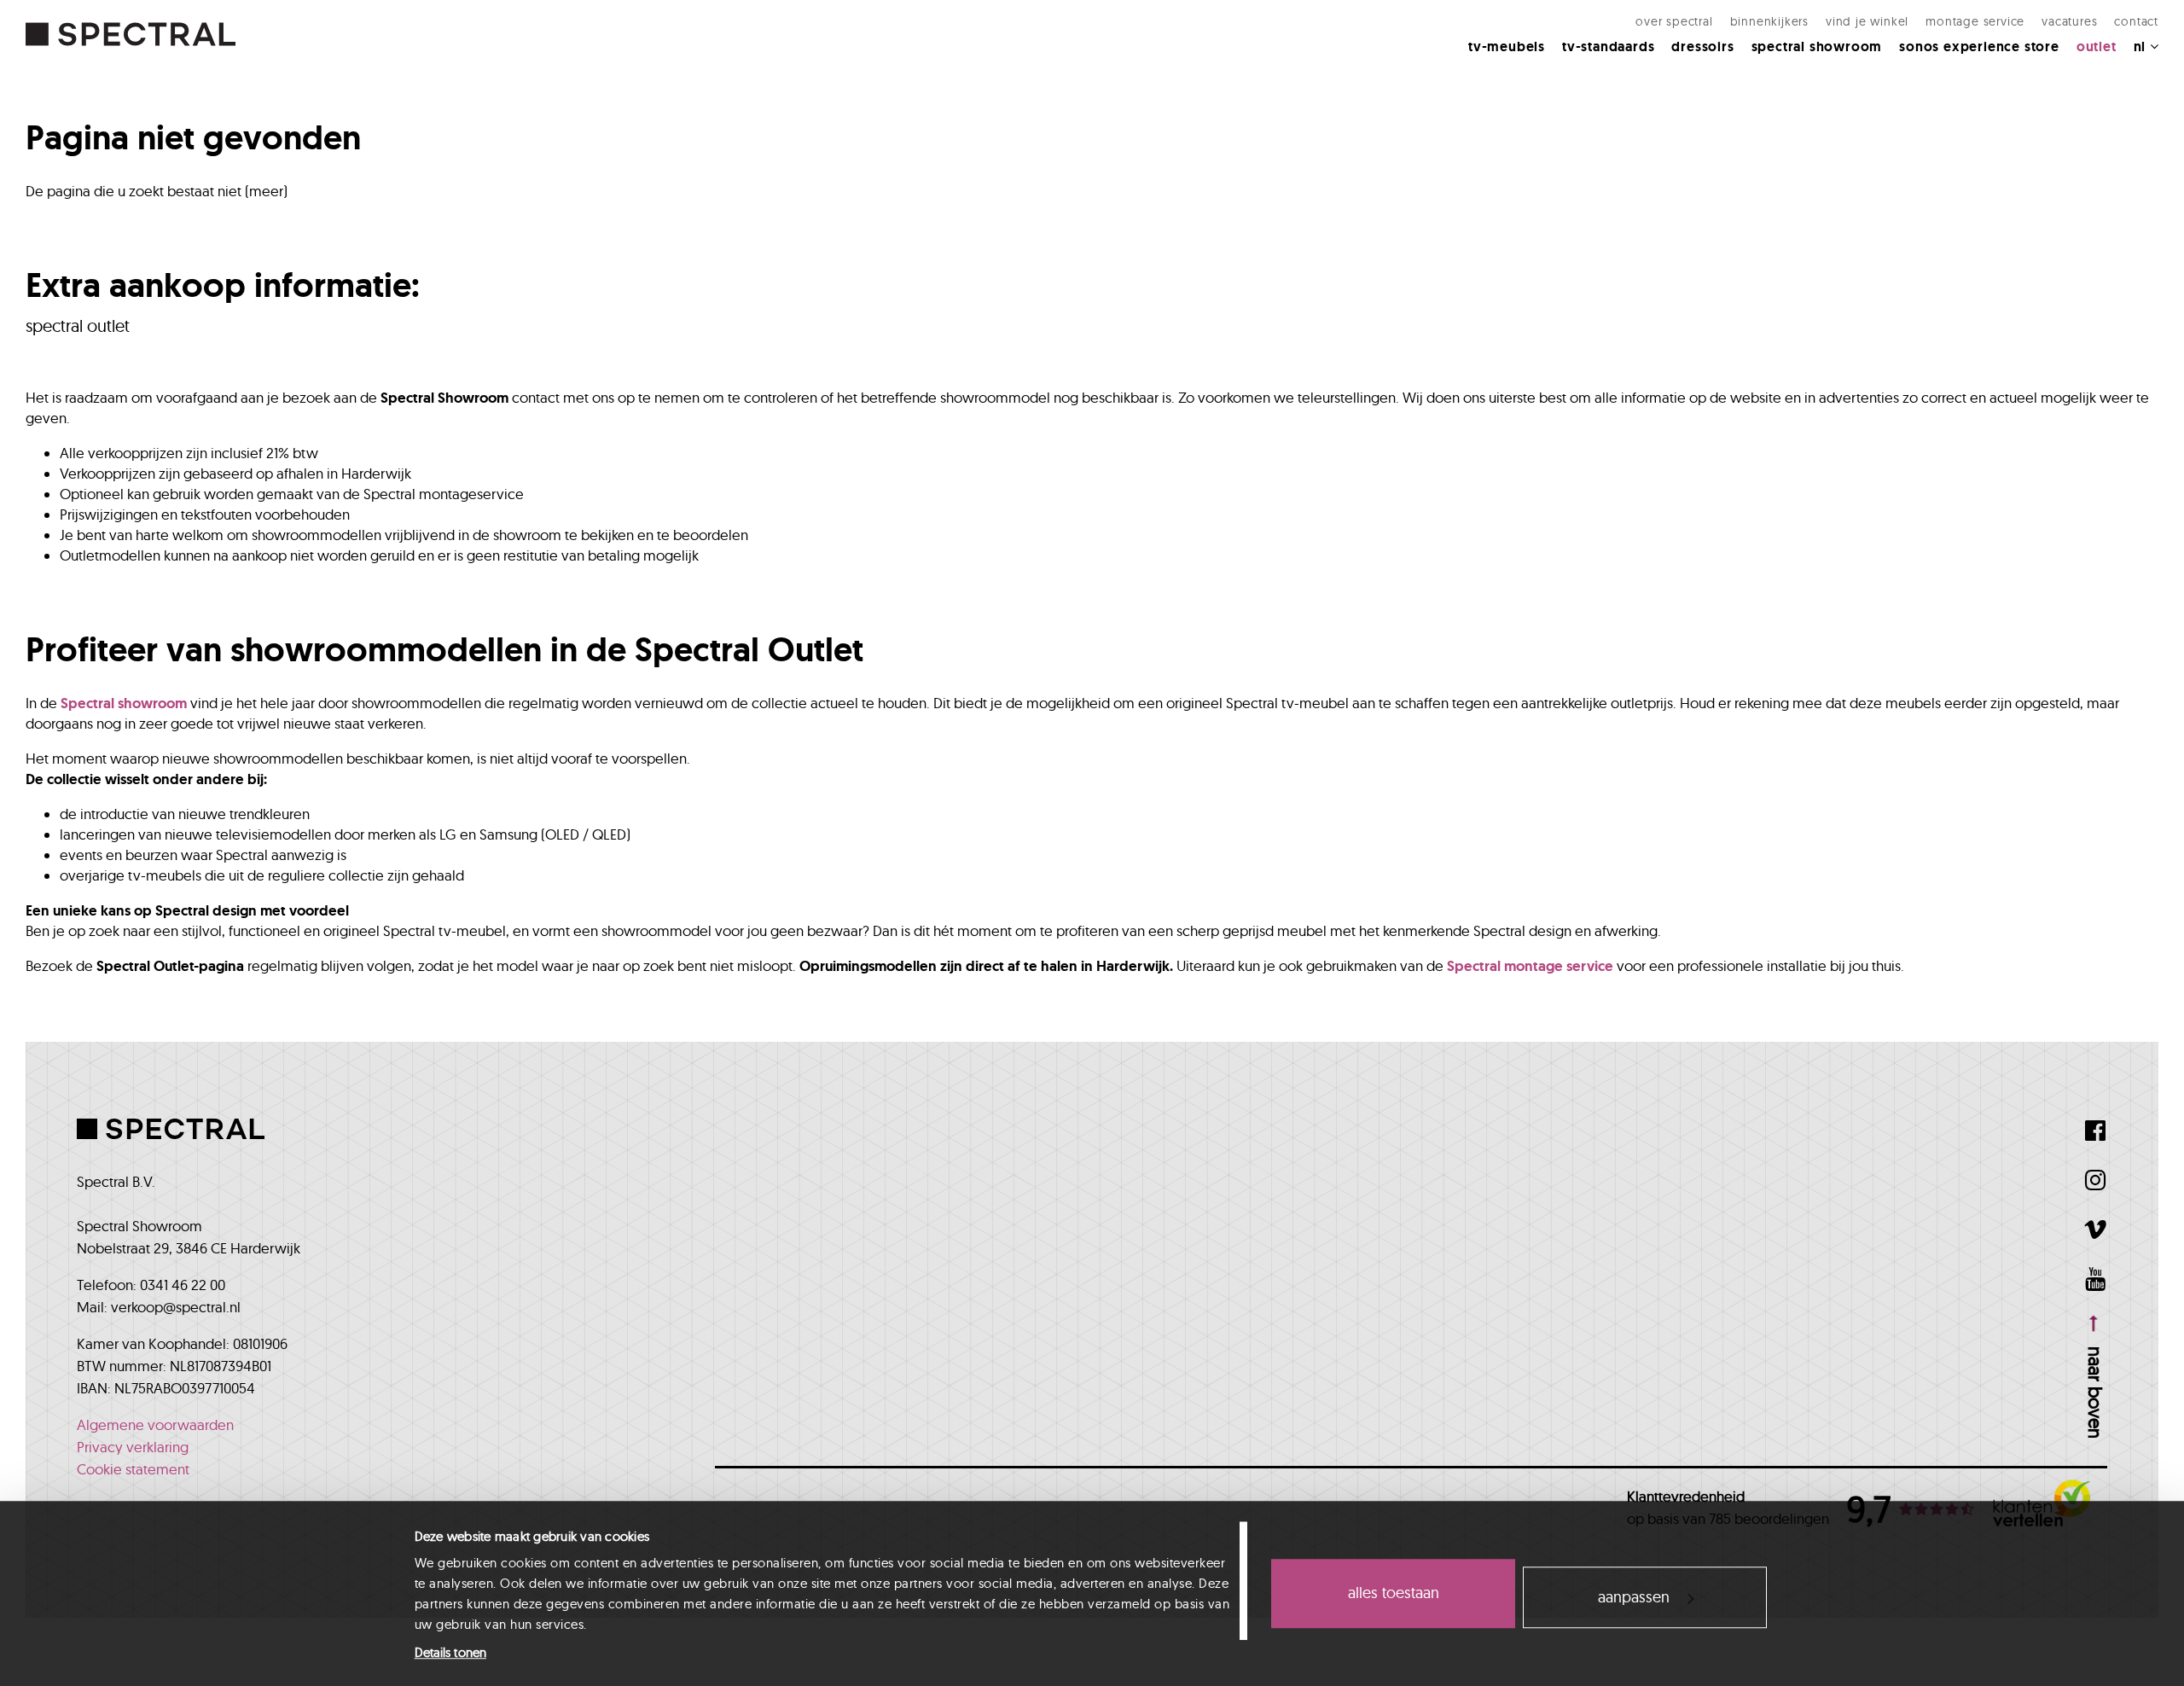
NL (2142, 47)
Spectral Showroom (1817, 47)
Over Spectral (1674, 21)
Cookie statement (133, 1469)
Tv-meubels (1507, 47)
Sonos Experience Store (1979, 47)
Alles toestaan (1394, 1593)
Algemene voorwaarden (155, 1424)
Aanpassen (1634, 1597)
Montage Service (1975, 21)
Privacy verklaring (133, 1447)
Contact (2136, 21)
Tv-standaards (1608, 47)
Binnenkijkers (1769, 21)
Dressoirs (1702, 47)
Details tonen (450, 1652)
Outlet (2097, 47)
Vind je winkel (1867, 21)
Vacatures (2069, 21)
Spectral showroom (124, 703)
